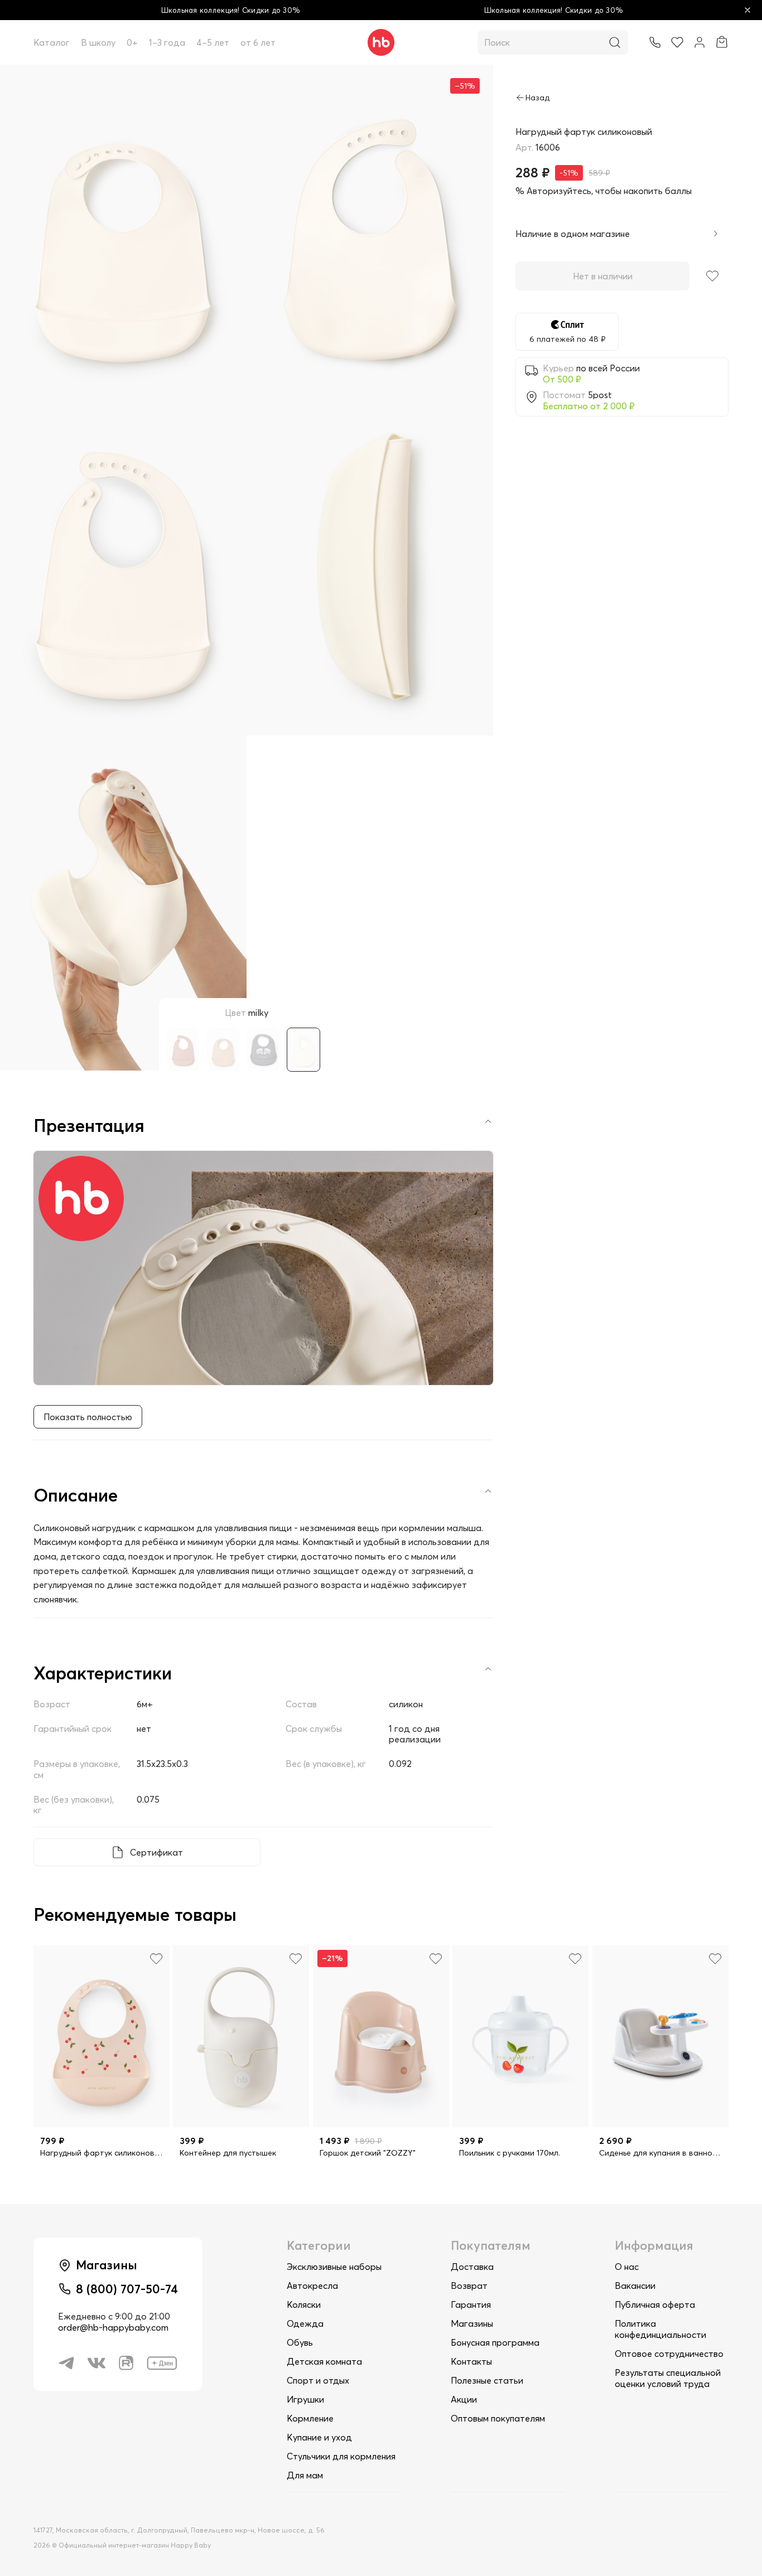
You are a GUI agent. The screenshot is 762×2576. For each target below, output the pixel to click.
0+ (132, 42)
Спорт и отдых (318, 2380)
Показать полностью (88, 1417)
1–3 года (167, 42)
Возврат (469, 2286)
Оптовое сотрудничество (669, 2354)
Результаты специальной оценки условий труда (668, 2378)
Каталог (52, 42)
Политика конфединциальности (660, 2329)
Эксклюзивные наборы (334, 2267)
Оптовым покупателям (498, 2418)
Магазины (472, 2323)
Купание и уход (319, 2437)
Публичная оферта (655, 2304)
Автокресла (312, 2286)
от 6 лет (258, 42)
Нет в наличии (603, 276)
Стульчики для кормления (341, 2456)
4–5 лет (213, 42)
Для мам (305, 2475)
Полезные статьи (487, 2380)
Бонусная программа (495, 2342)
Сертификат (156, 1852)
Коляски (304, 2304)
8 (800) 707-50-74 (127, 2289)
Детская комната (324, 2361)
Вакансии (635, 2286)
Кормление (310, 2418)
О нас (627, 2267)
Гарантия (471, 2304)
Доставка (472, 2267)
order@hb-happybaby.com (113, 2327)
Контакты (471, 2361)
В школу (98, 42)
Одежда (305, 2323)
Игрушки (305, 2399)
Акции (464, 2399)
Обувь (300, 2342)
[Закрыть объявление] (747, 10)
